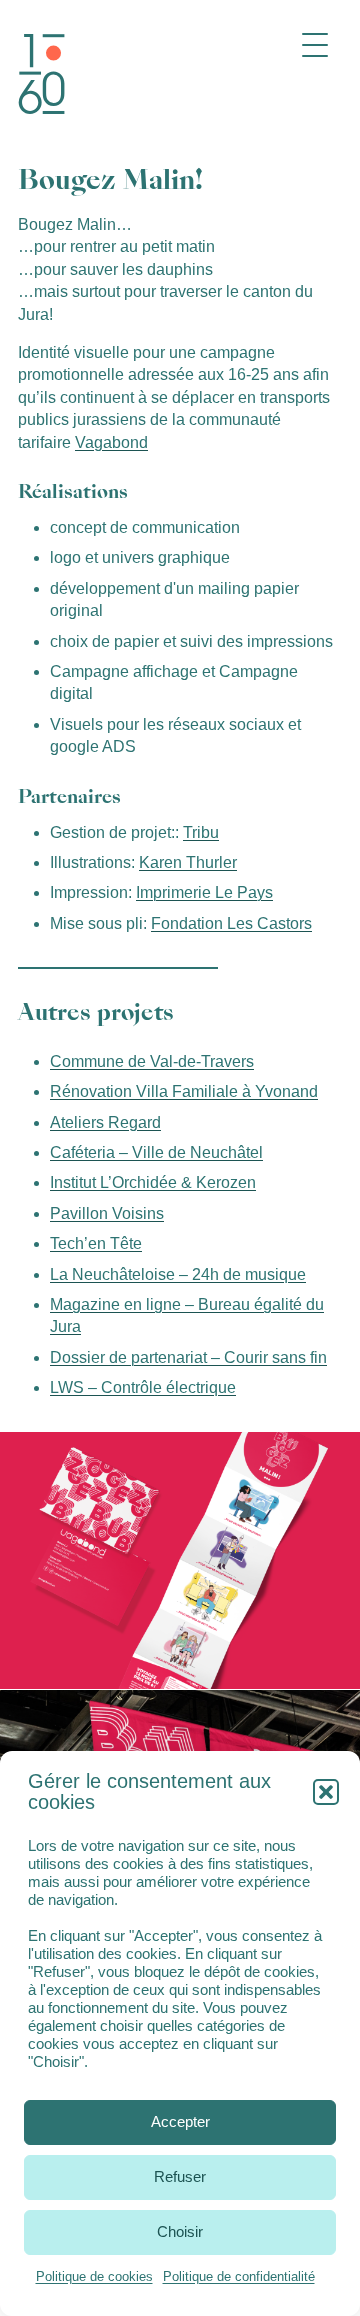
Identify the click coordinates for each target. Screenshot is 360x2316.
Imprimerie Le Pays (204, 892)
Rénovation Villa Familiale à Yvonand (184, 1091)
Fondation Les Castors (231, 923)
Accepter (180, 2121)
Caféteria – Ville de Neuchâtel (156, 1152)
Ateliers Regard (105, 1122)
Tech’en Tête (96, 1243)
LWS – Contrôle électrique (143, 1387)
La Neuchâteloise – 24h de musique (178, 1274)
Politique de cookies (94, 2276)
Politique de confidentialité (239, 2276)
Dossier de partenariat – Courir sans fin (188, 1357)
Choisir (180, 2231)
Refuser (180, 2176)
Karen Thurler (188, 862)
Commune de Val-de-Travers (152, 1061)
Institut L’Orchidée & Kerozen (153, 1182)
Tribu (201, 832)
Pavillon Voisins (107, 1213)
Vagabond (111, 442)
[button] (326, 1792)
